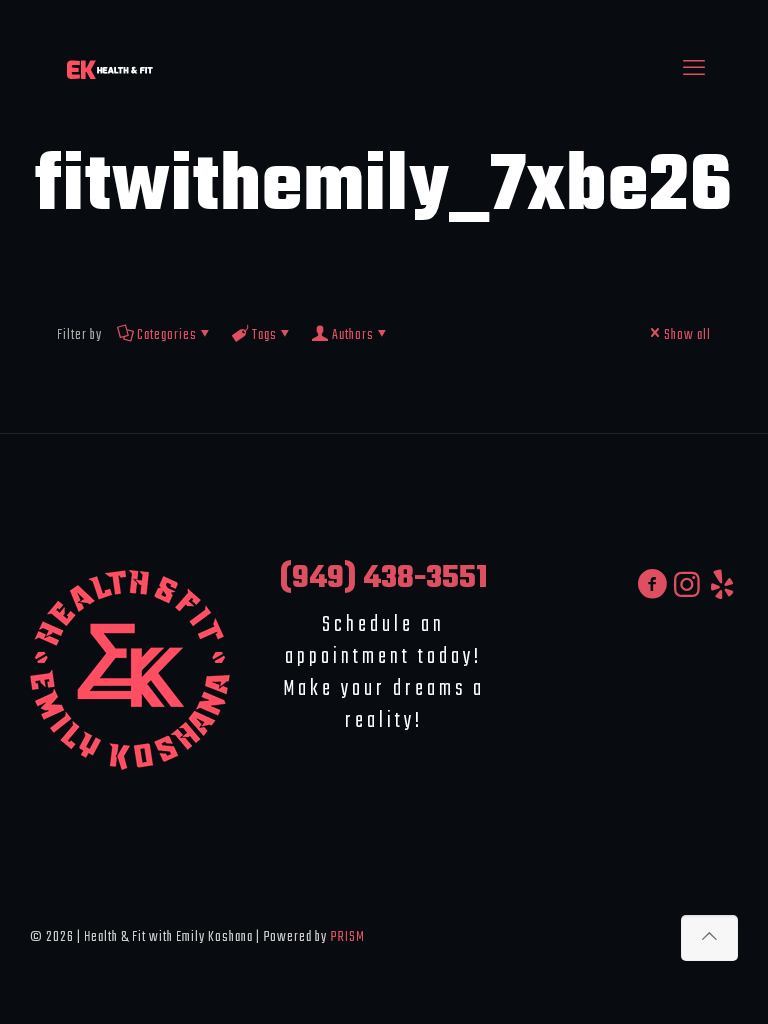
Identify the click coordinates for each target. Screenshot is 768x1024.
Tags (264, 335)
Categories (167, 335)
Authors (353, 335)
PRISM (347, 937)
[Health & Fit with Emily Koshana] (109, 70)
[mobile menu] (694, 70)
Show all (687, 335)
